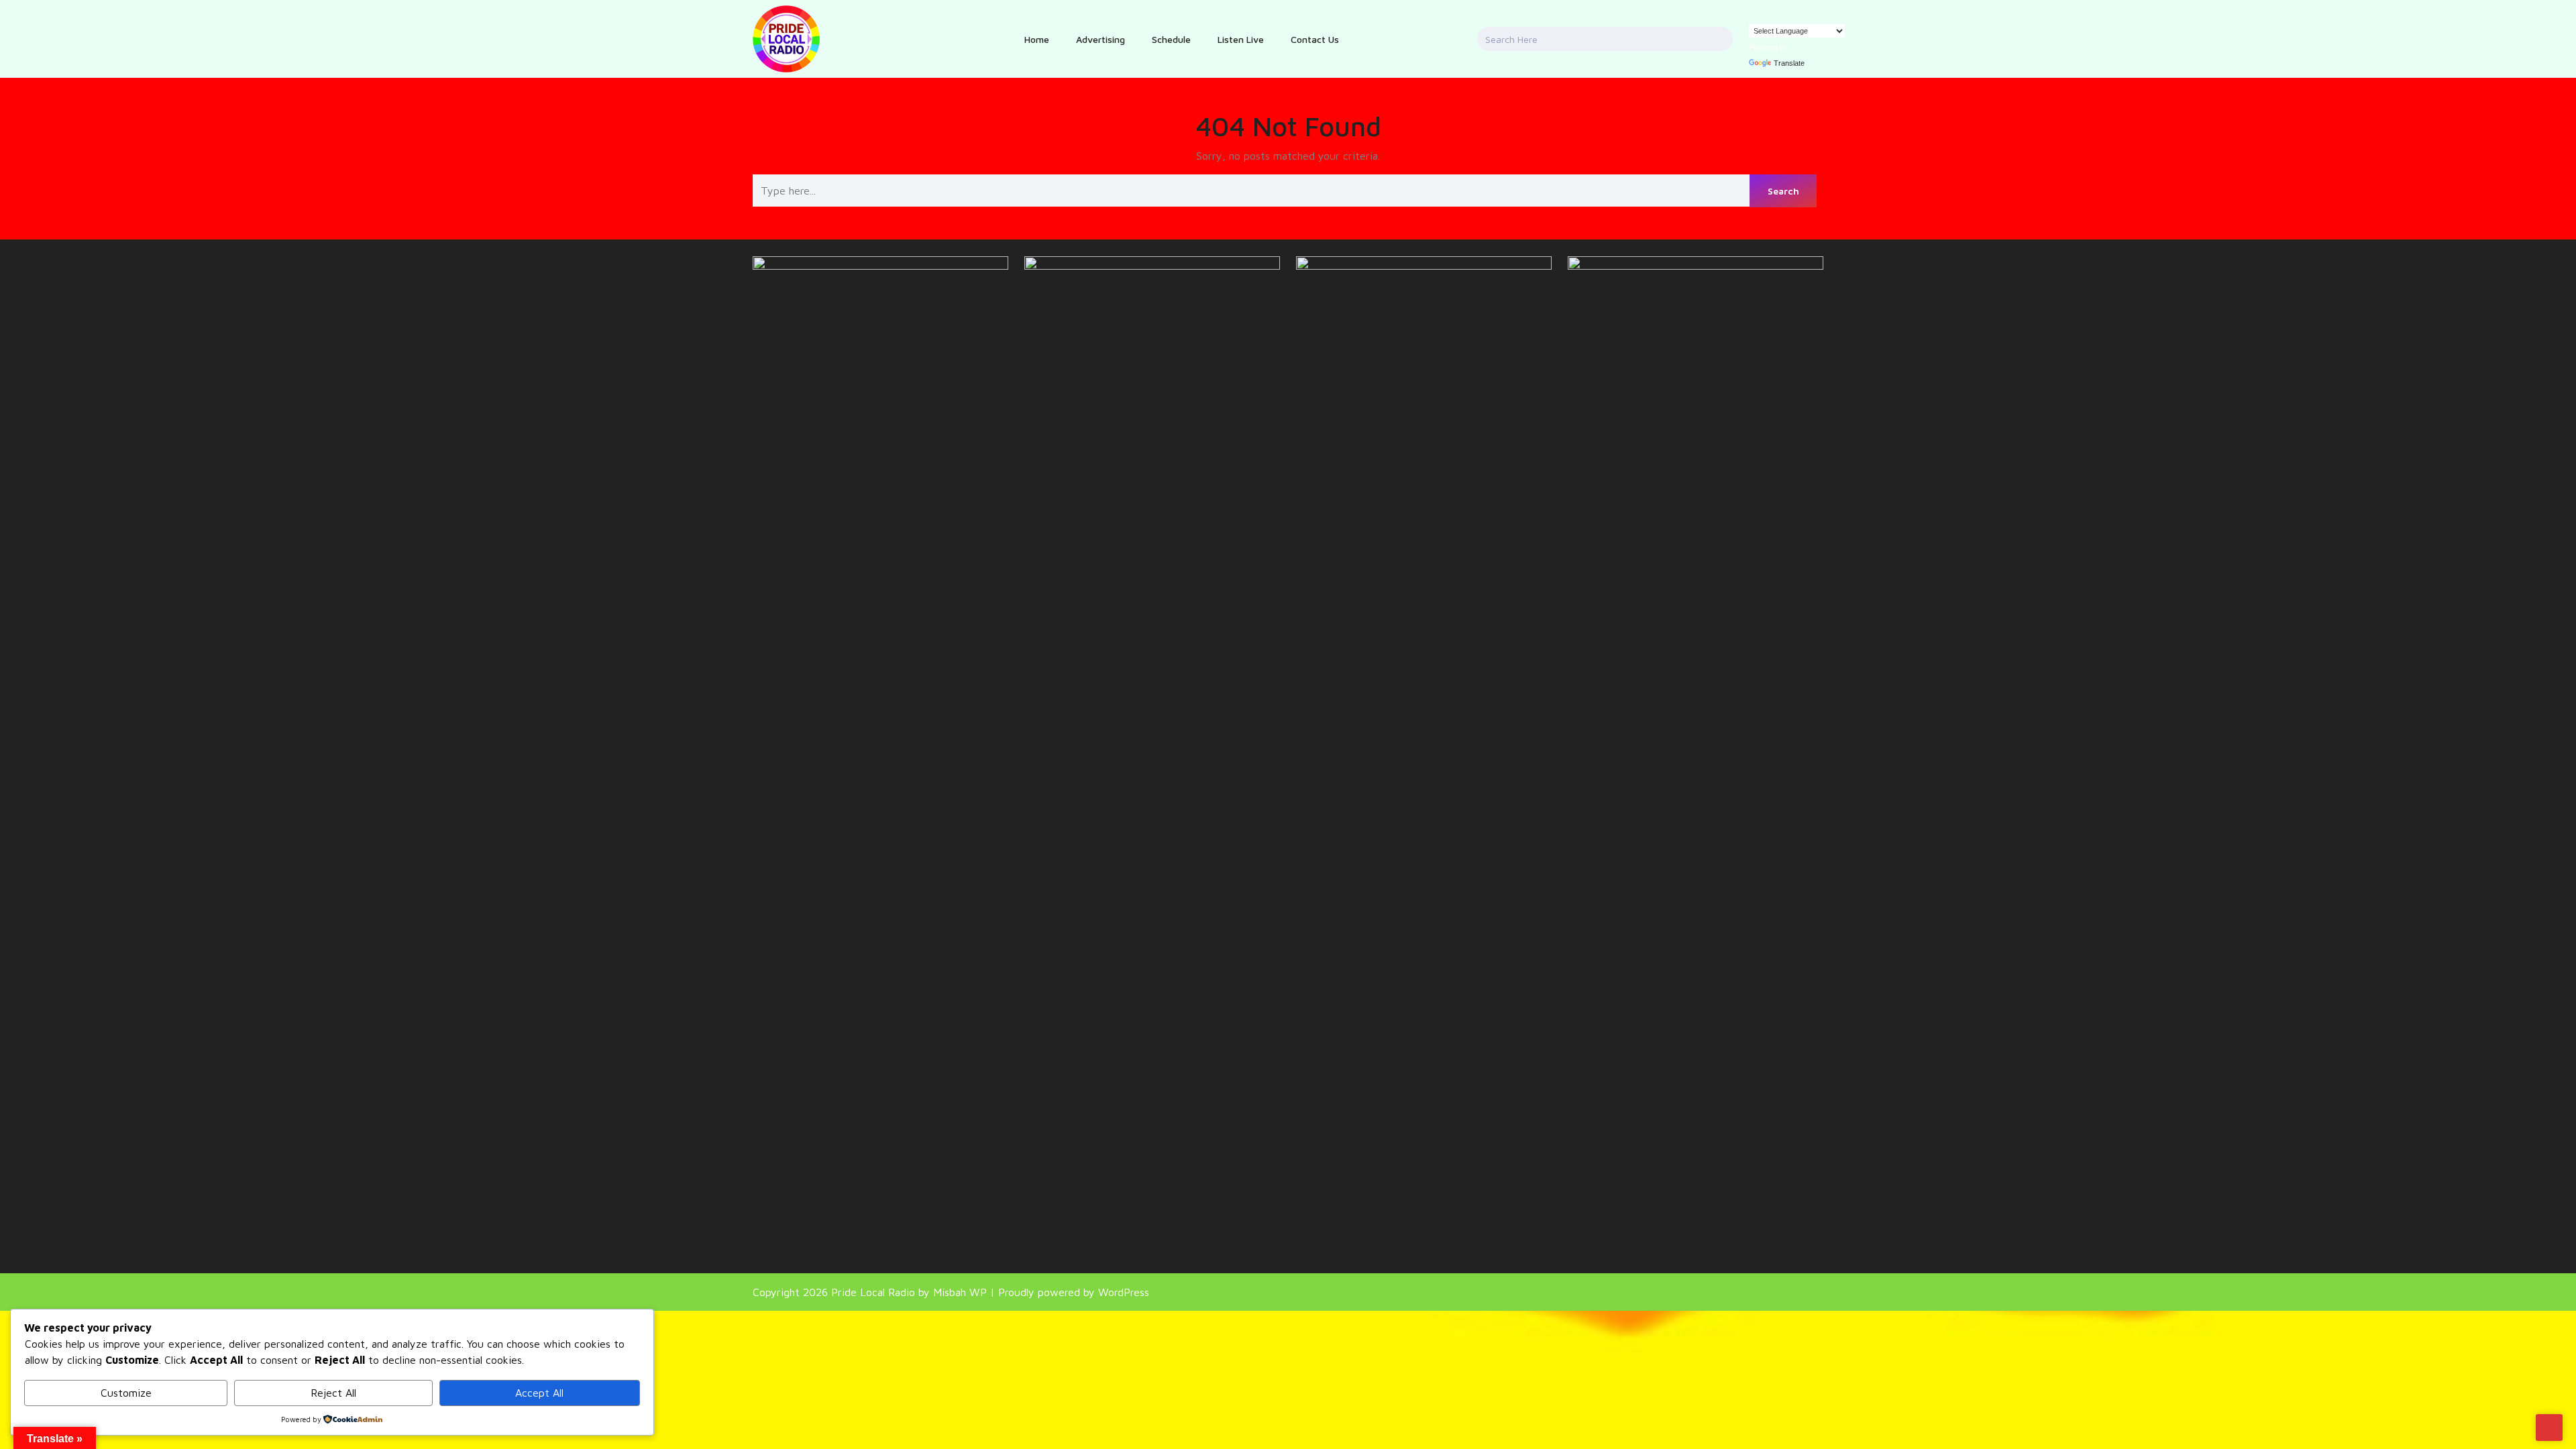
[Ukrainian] (1822, 15)
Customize (126, 1393)
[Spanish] (1795, 15)
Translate (1789, 63)
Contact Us (1315, 39)
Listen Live (1241, 39)
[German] (1768, 15)
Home (1037, 39)
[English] (1755, 15)
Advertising (1101, 39)
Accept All (539, 1393)
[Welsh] (1835, 15)
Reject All (333, 1393)
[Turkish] (1809, 15)
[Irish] (1782, 15)
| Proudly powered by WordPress (1070, 1292)
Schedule (1171, 39)
